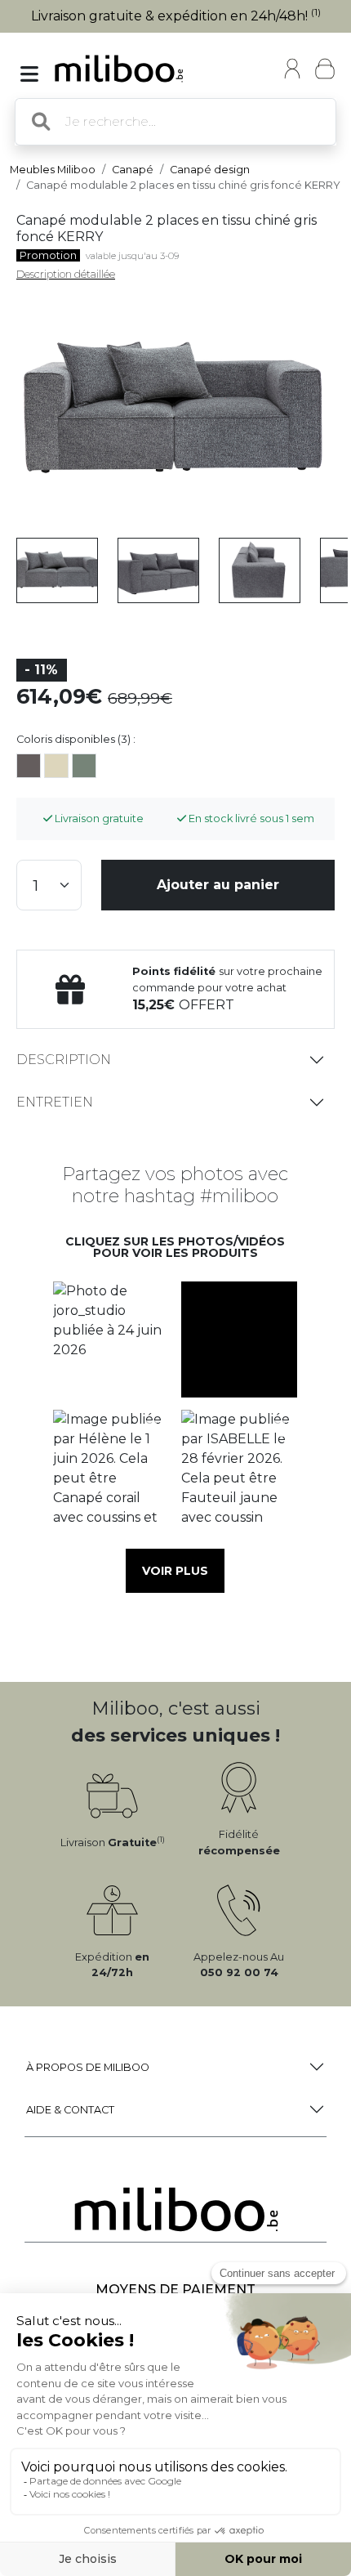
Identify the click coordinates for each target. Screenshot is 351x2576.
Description (64, 1060)
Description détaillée (66, 274)
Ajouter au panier (218, 885)
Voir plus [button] (175, 1571)
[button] (111, 1339)
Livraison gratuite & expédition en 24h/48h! (176, 16)
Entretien (55, 1102)
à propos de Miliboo (88, 2067)
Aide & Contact (70, 2110)
